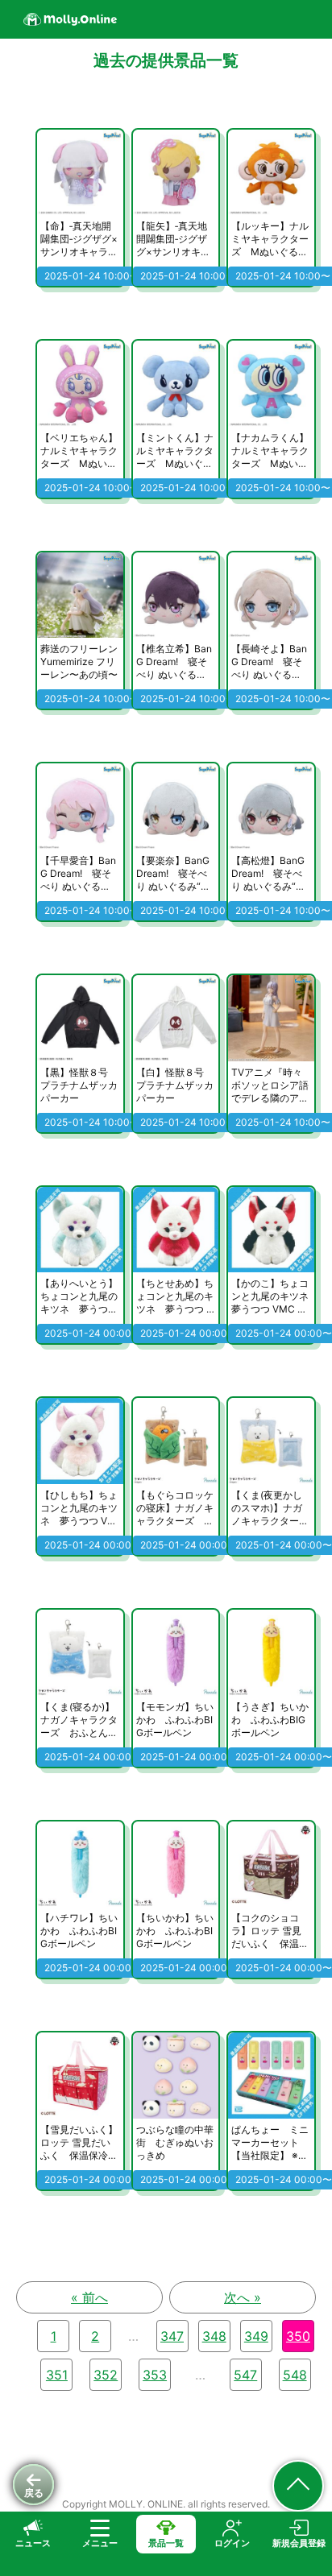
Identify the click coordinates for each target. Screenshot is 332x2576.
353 (155, 2375)
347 (172, 2336)
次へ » (243, 2297)
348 (214, 2336)
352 (106, 2375)
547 (245, 2375)
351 (57, 2375)
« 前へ (89, 2297)
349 (256, 2336)
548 (295, 2375)
